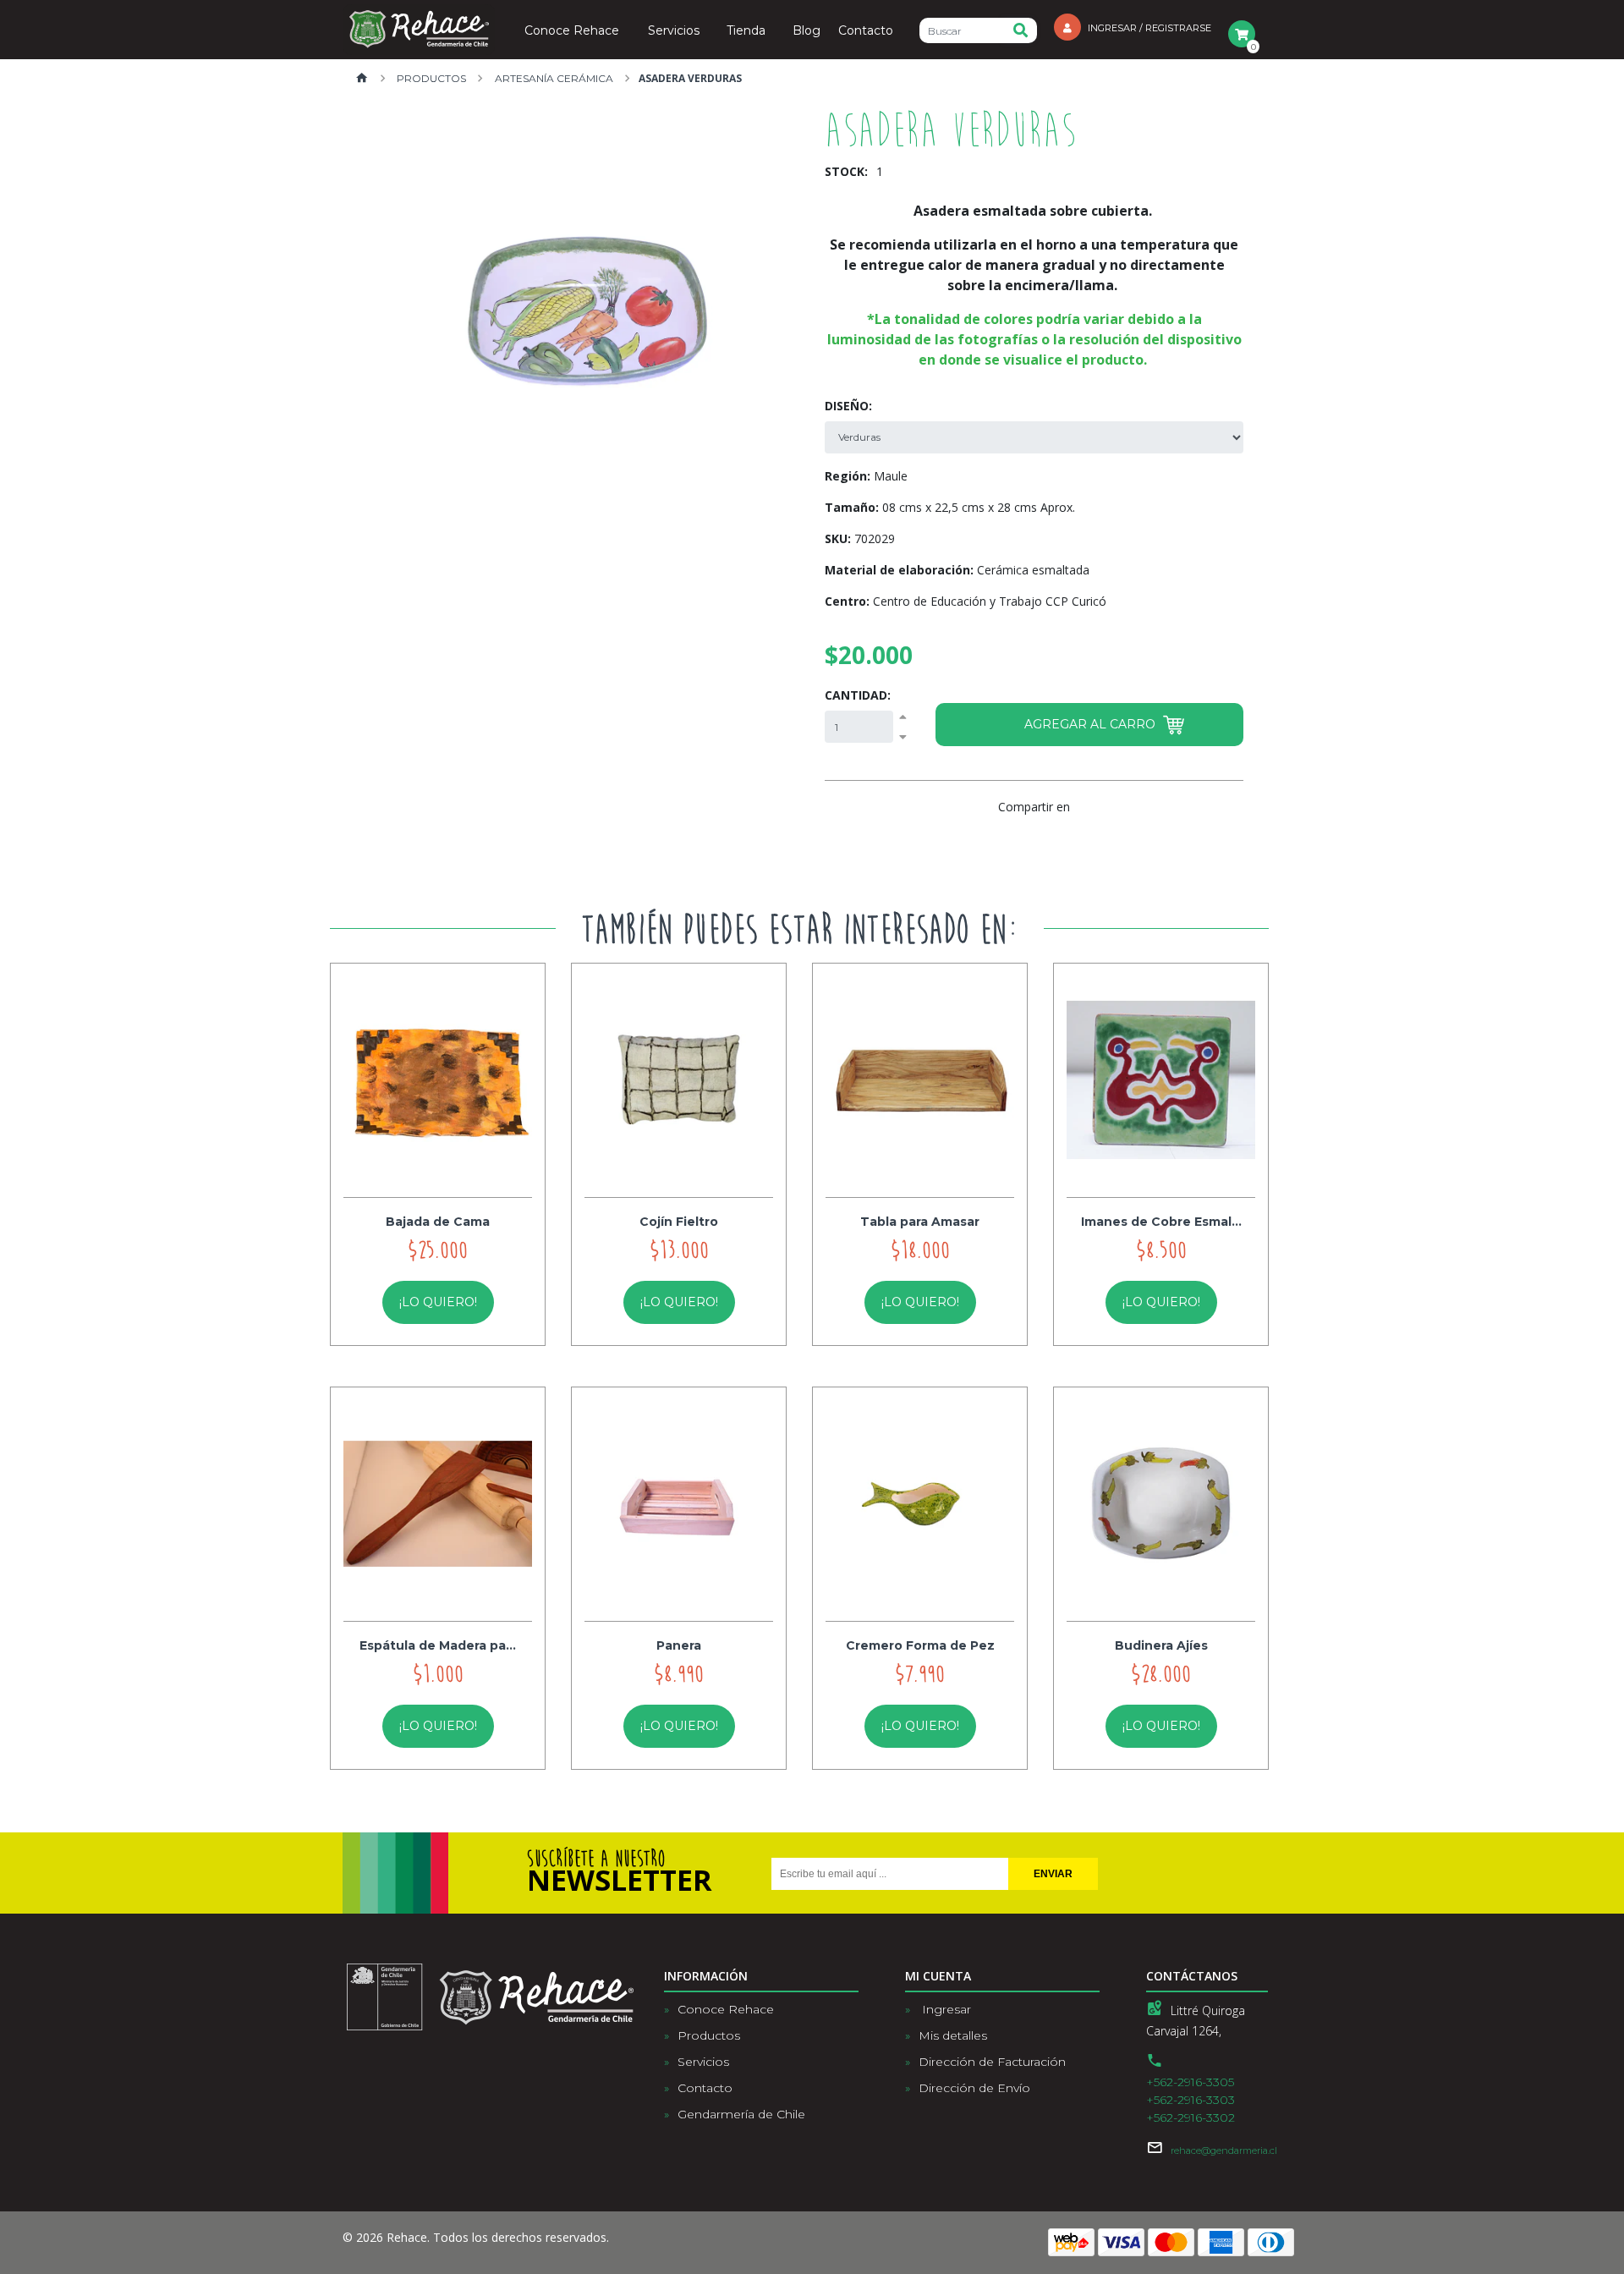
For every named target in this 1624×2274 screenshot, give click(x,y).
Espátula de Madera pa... (438, 1645)
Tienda (746, 31)
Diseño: (848, 406)
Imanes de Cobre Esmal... (1161, 1222)
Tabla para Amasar (920, 1222)
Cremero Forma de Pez (920, 1645)
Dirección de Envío (974, 2088)
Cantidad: (858, 695)
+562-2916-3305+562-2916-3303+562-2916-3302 (1191, 2100)
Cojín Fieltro (679, 1222)
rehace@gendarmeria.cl (1224, 2150)
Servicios (674, 31)
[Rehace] (419, 30)
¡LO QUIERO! (438, 1302)
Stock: (846, 171)
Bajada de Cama (438, 1222)
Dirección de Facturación (992, 2062)
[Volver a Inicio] (362, 79)
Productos (430, 78)
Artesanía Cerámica (553, 78)
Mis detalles (953, 2035)
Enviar (1053, 1874)
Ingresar (945, 2009)
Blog (807, 31)
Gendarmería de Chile (741, 2114)
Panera (679, 1645)
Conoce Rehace (572, 31)
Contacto (866, 31)
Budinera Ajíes (1161, 1645)
